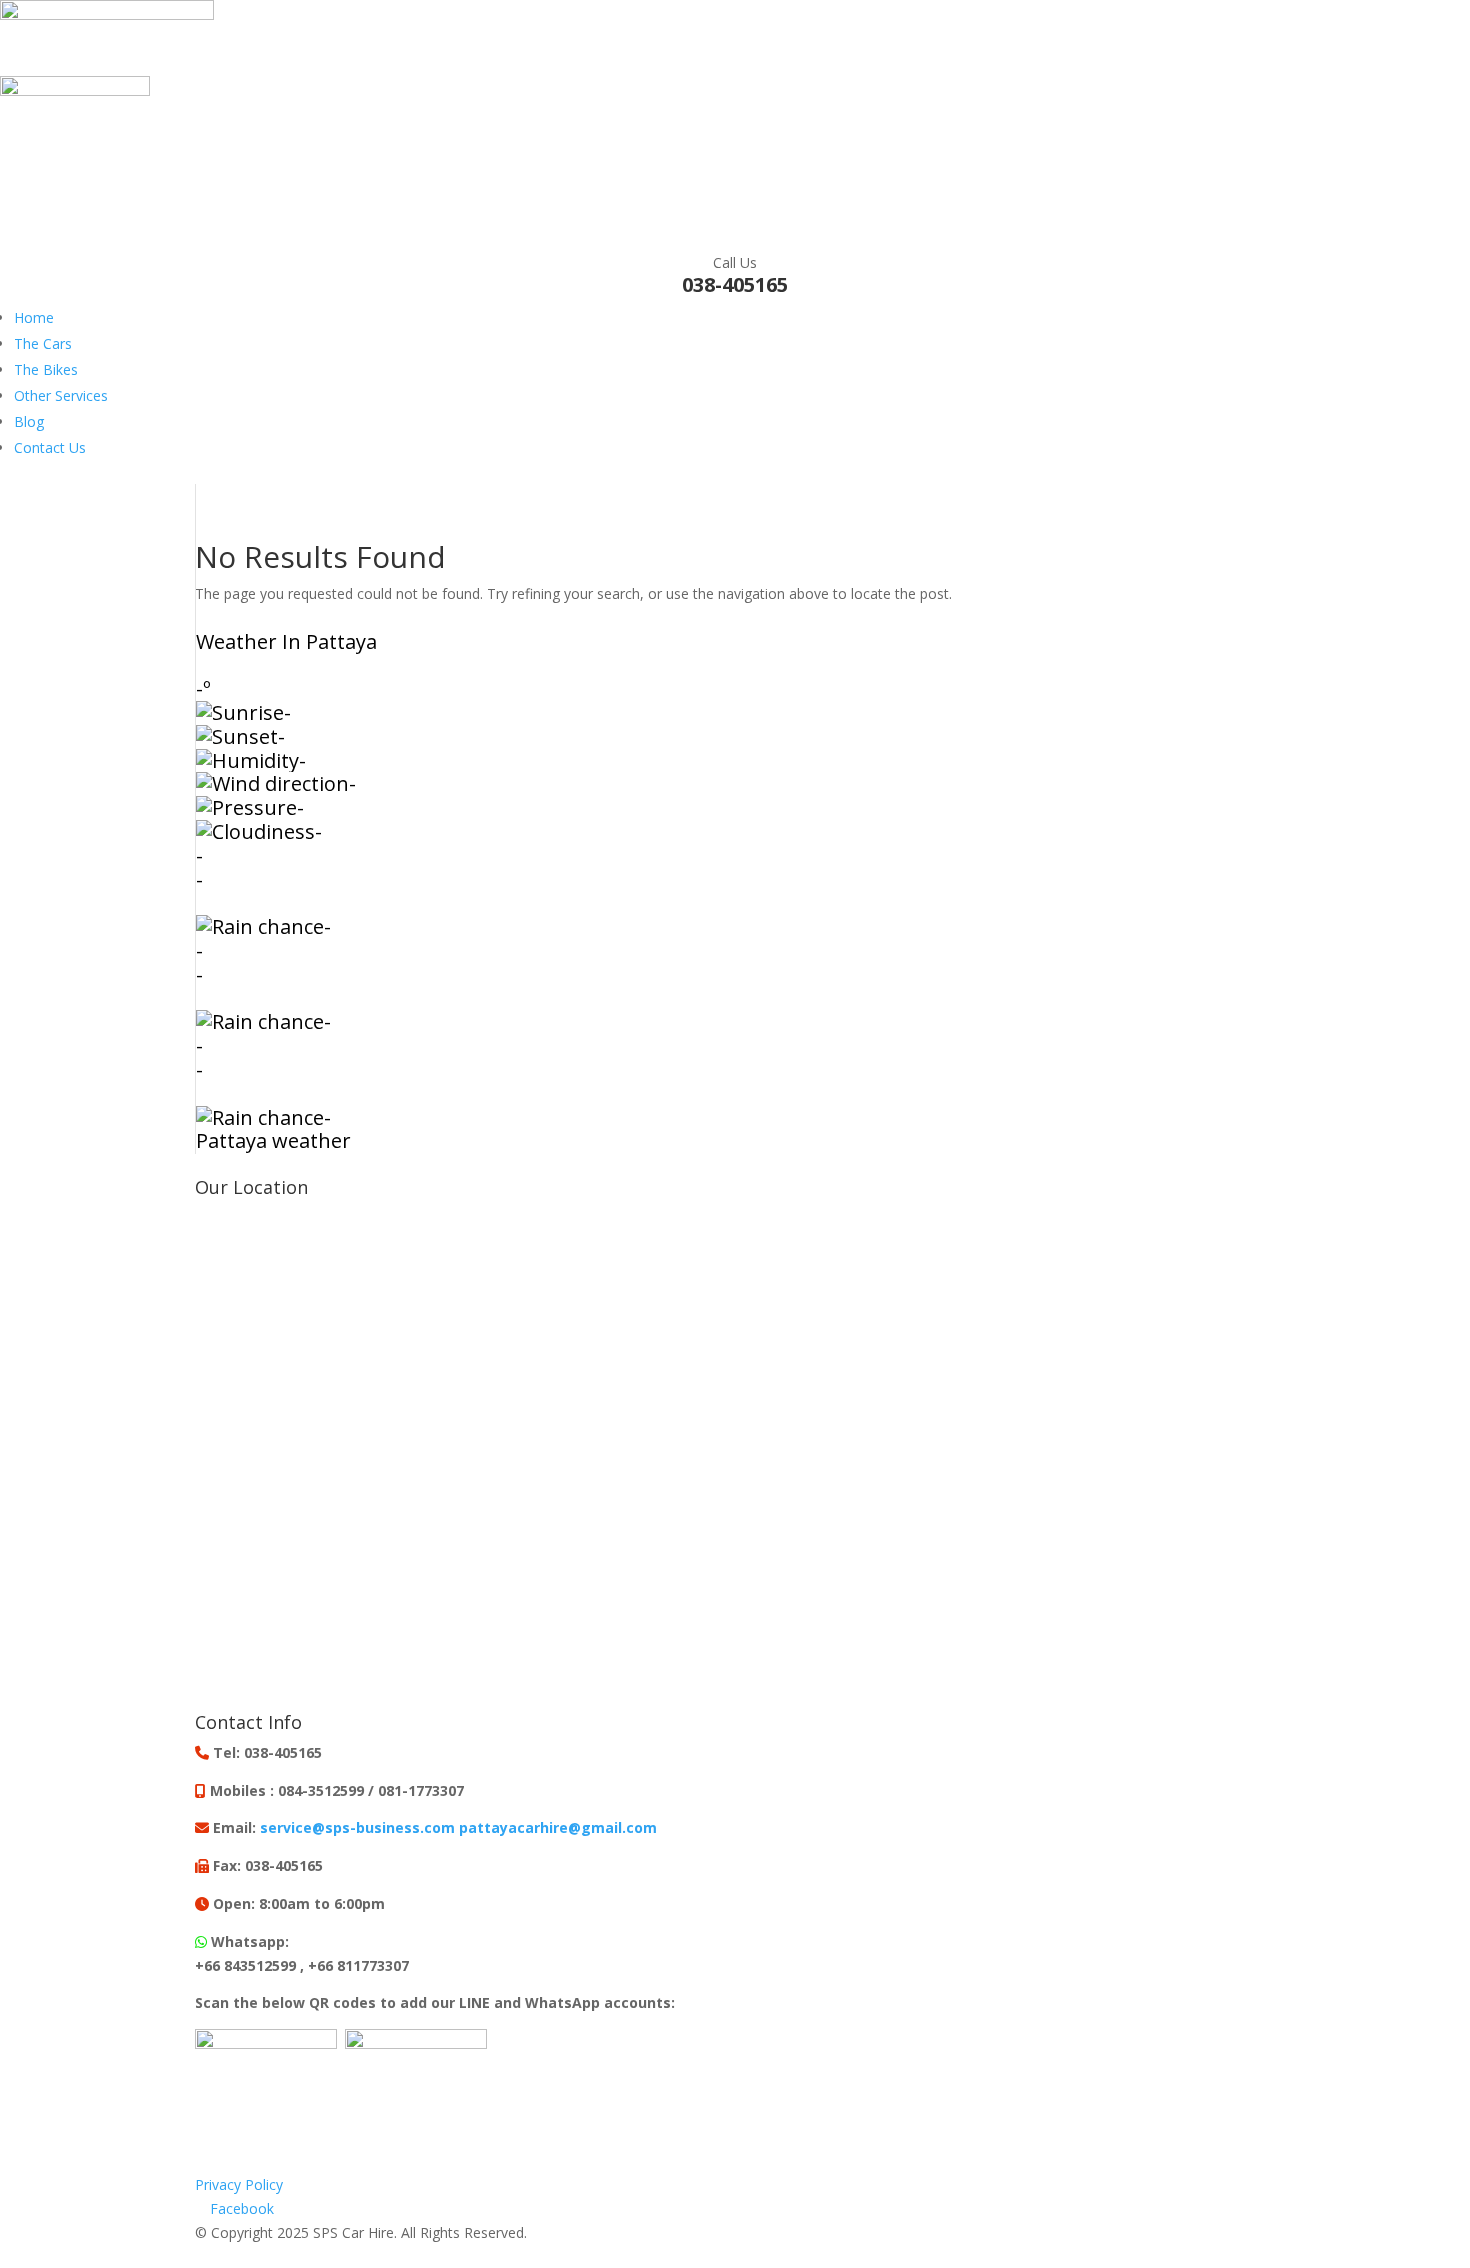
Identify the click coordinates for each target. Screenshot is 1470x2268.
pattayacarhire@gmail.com (558, 1827)
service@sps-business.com (357, 1827)
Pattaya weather (273, 1140)
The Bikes (46, 369)
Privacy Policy (239, 2184)
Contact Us (50, 447)
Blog (29, 421)
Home (34, 317)
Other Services (61, 395)
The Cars (43, 343)
